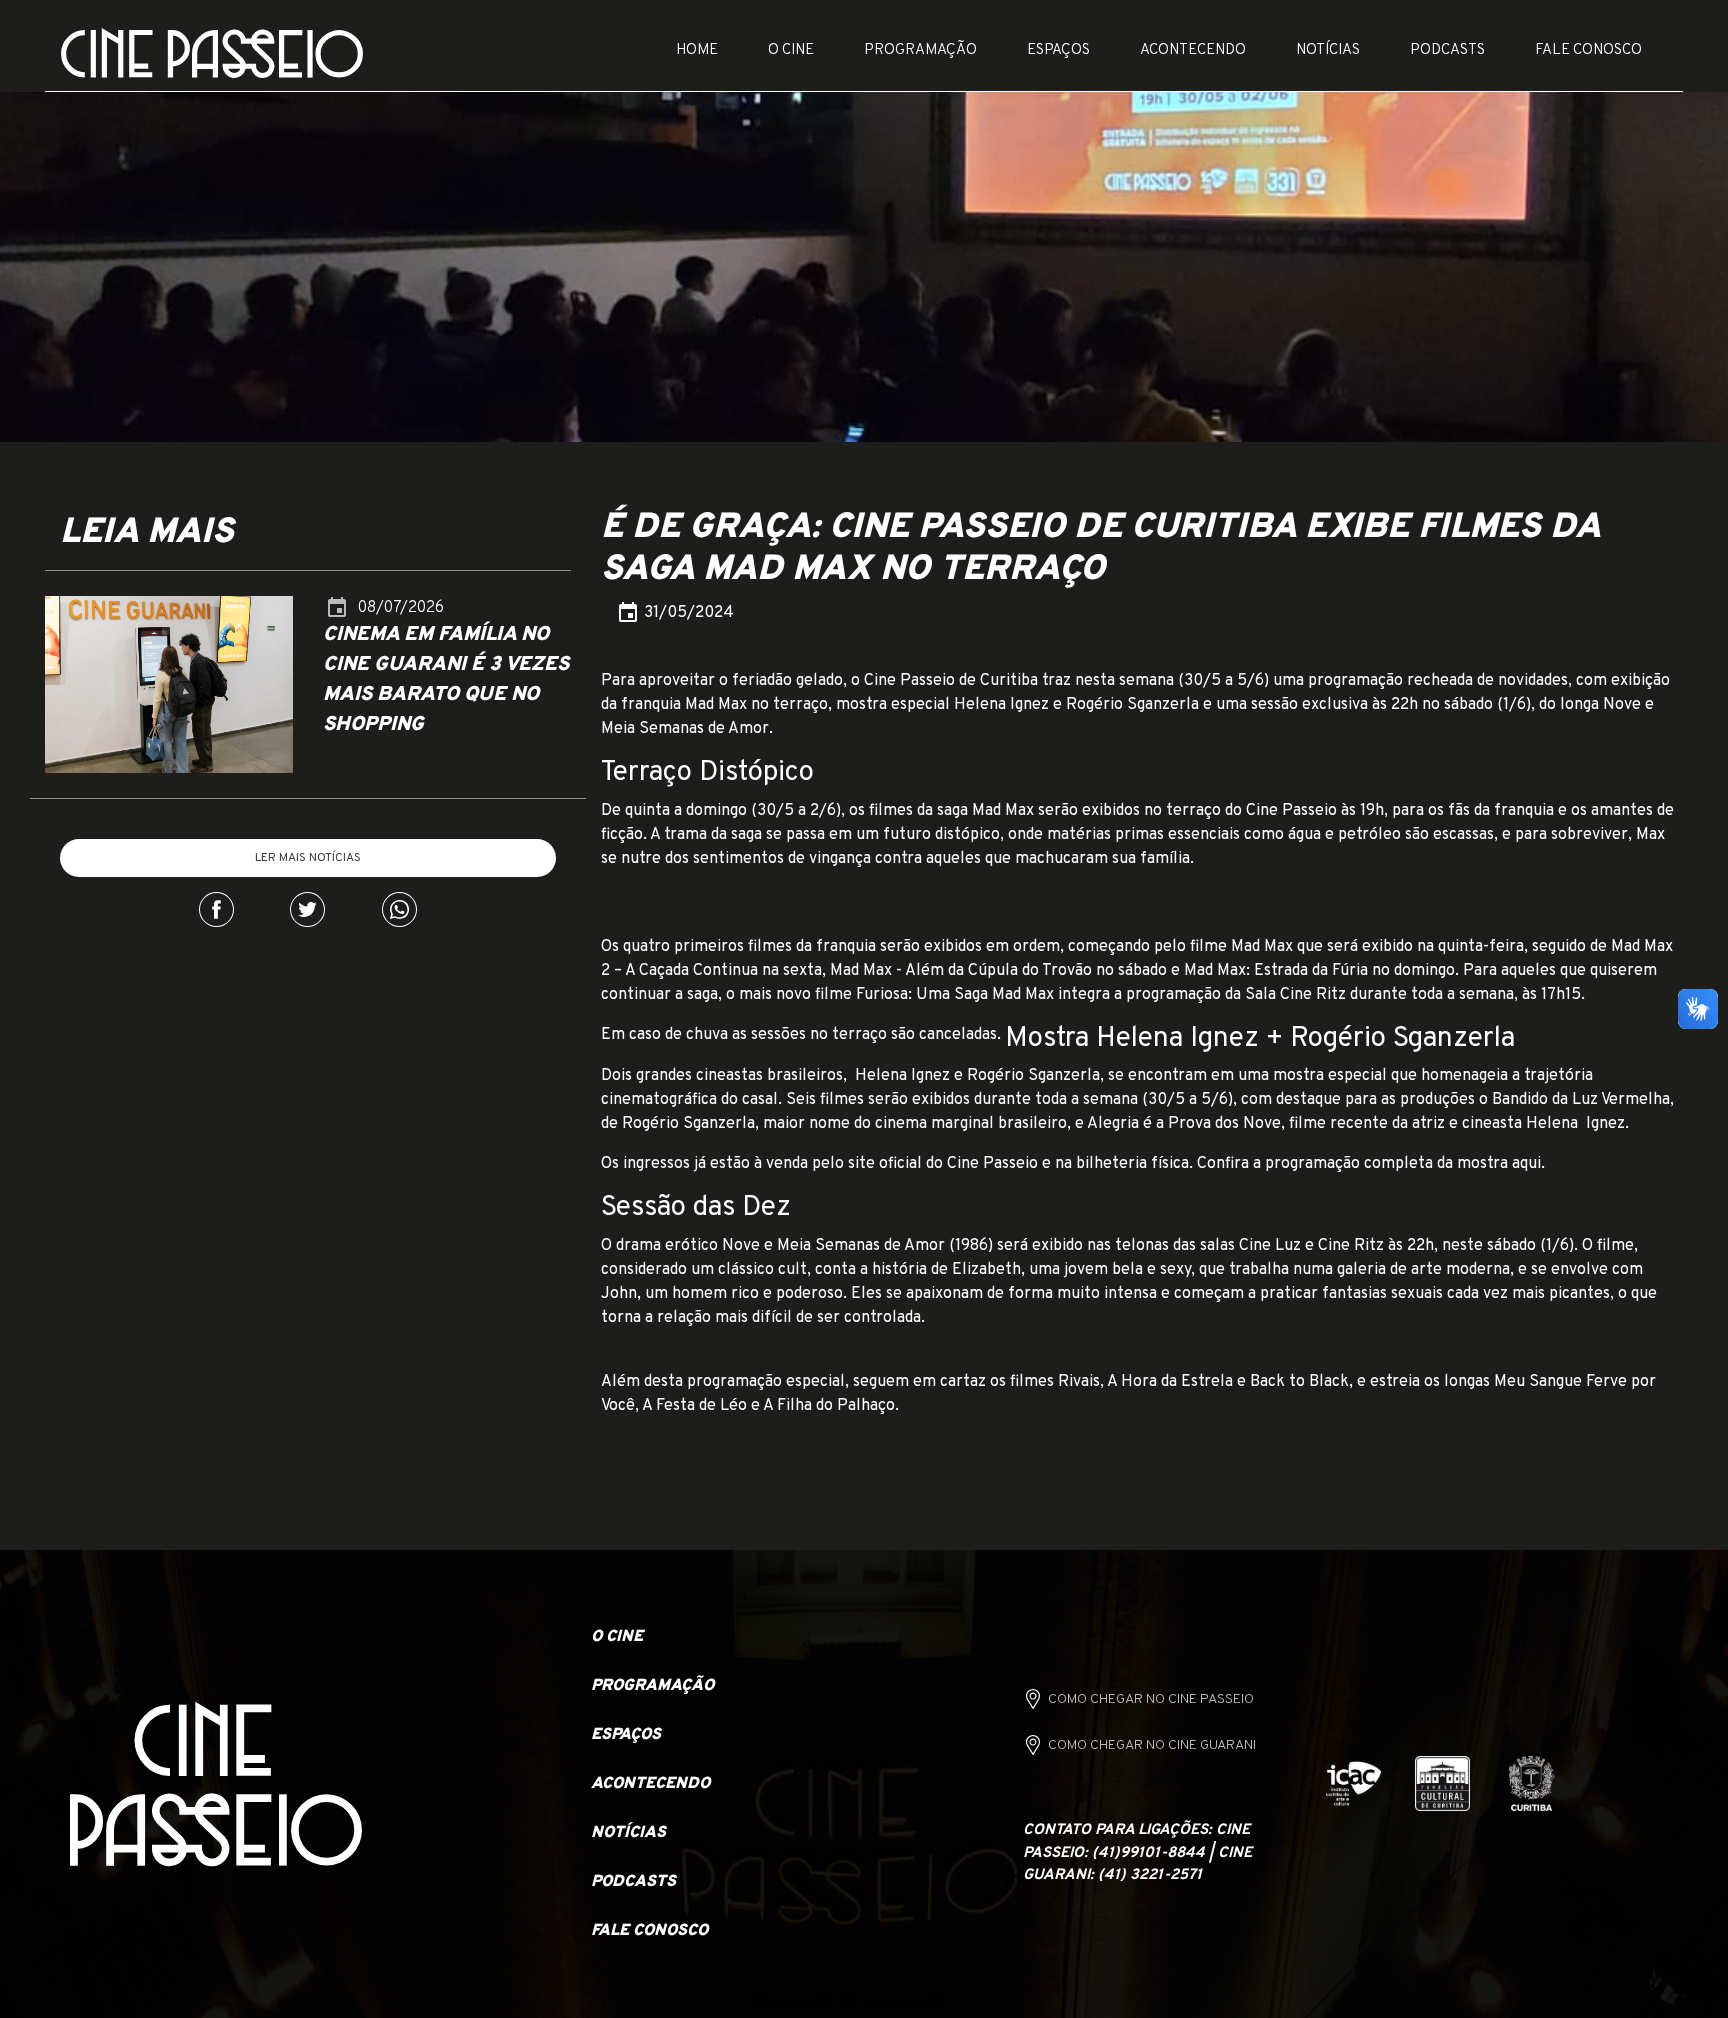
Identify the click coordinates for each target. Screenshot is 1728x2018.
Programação (920, 50)
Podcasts (1447, 50)
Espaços (1058, 50)
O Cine (791, 50)
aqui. (1528, 1164)
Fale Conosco (1588, 50)
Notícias (1328, 50)
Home (697, 50)
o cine (617, 1637)
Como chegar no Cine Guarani (1152, 1745)
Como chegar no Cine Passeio (1151, 1699)
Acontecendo (1193, 50)
